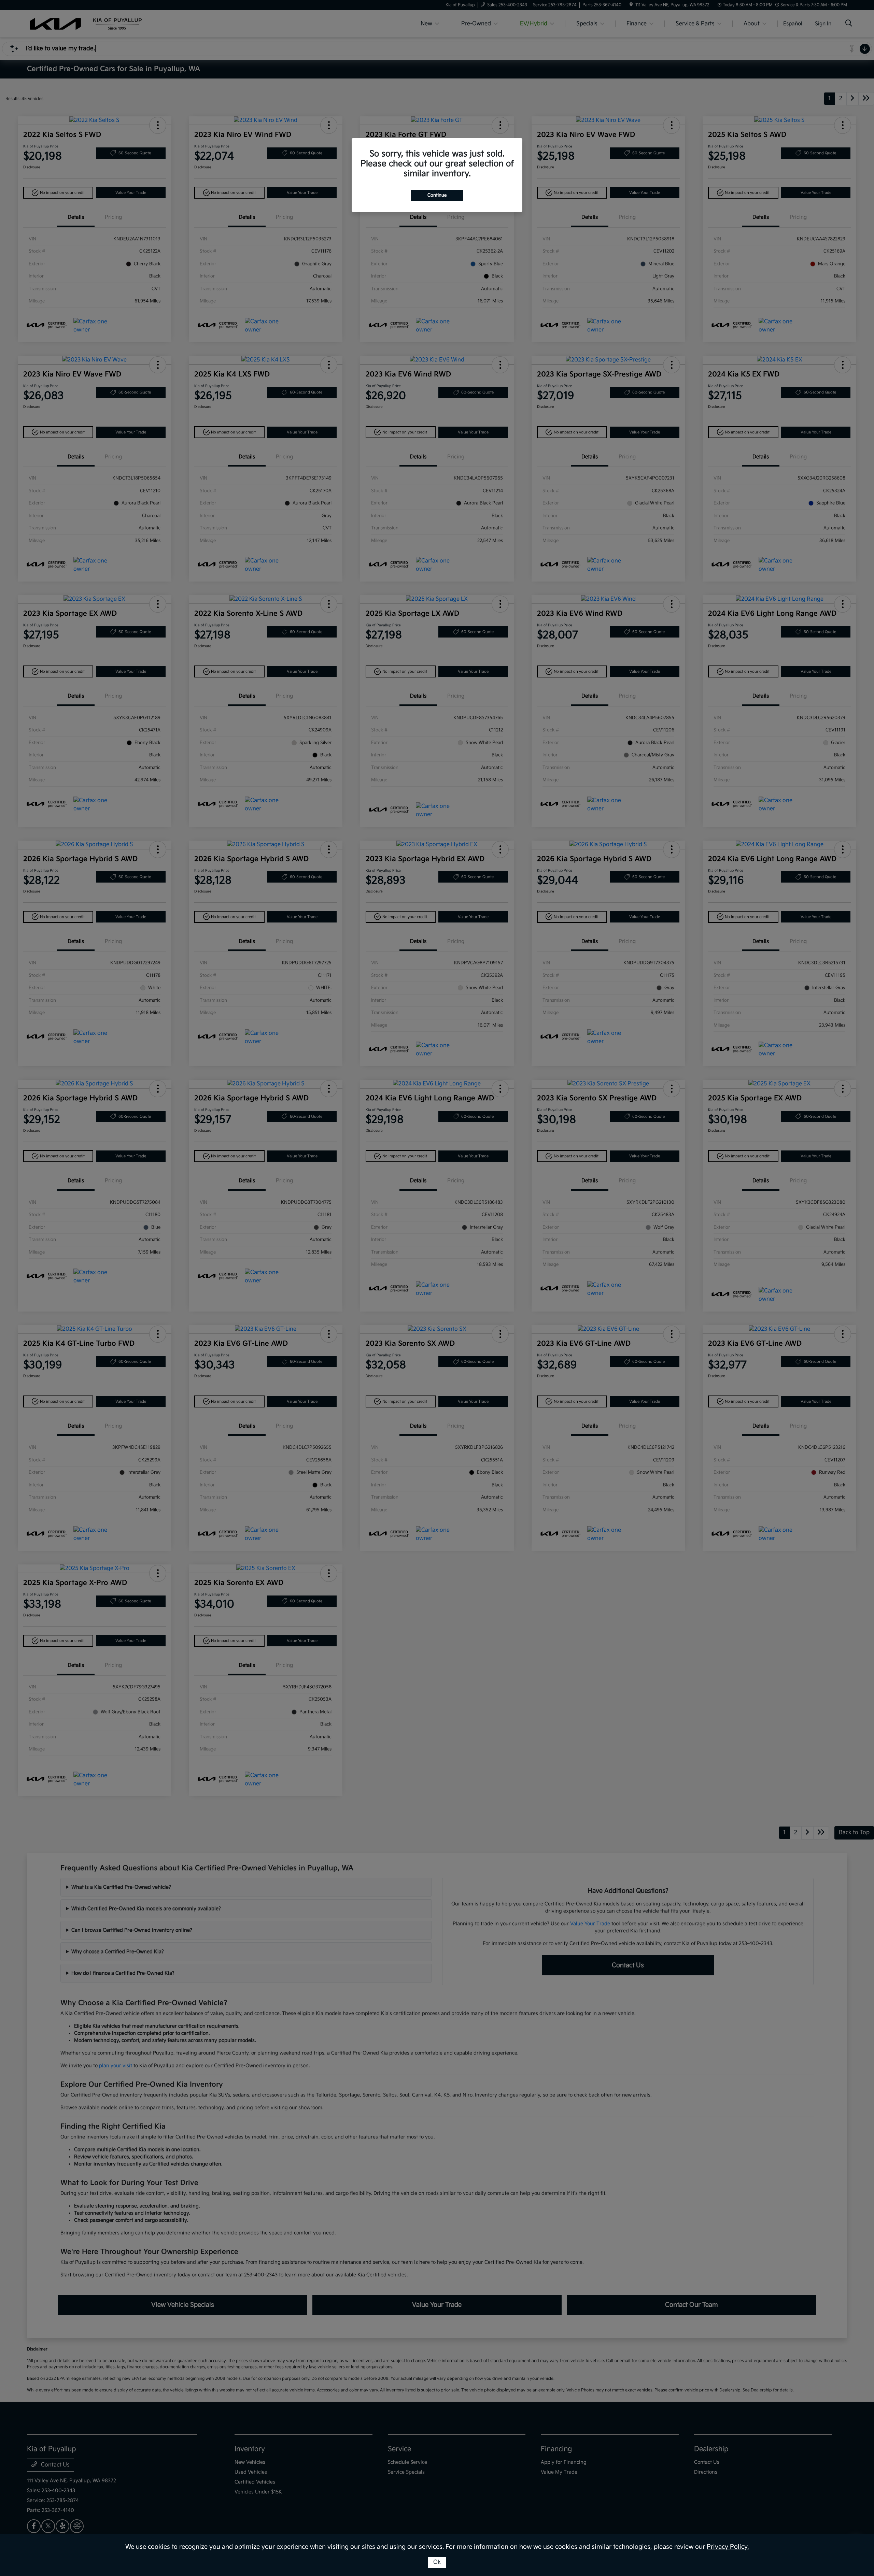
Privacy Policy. (728, 2547)
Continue (437, 195)
